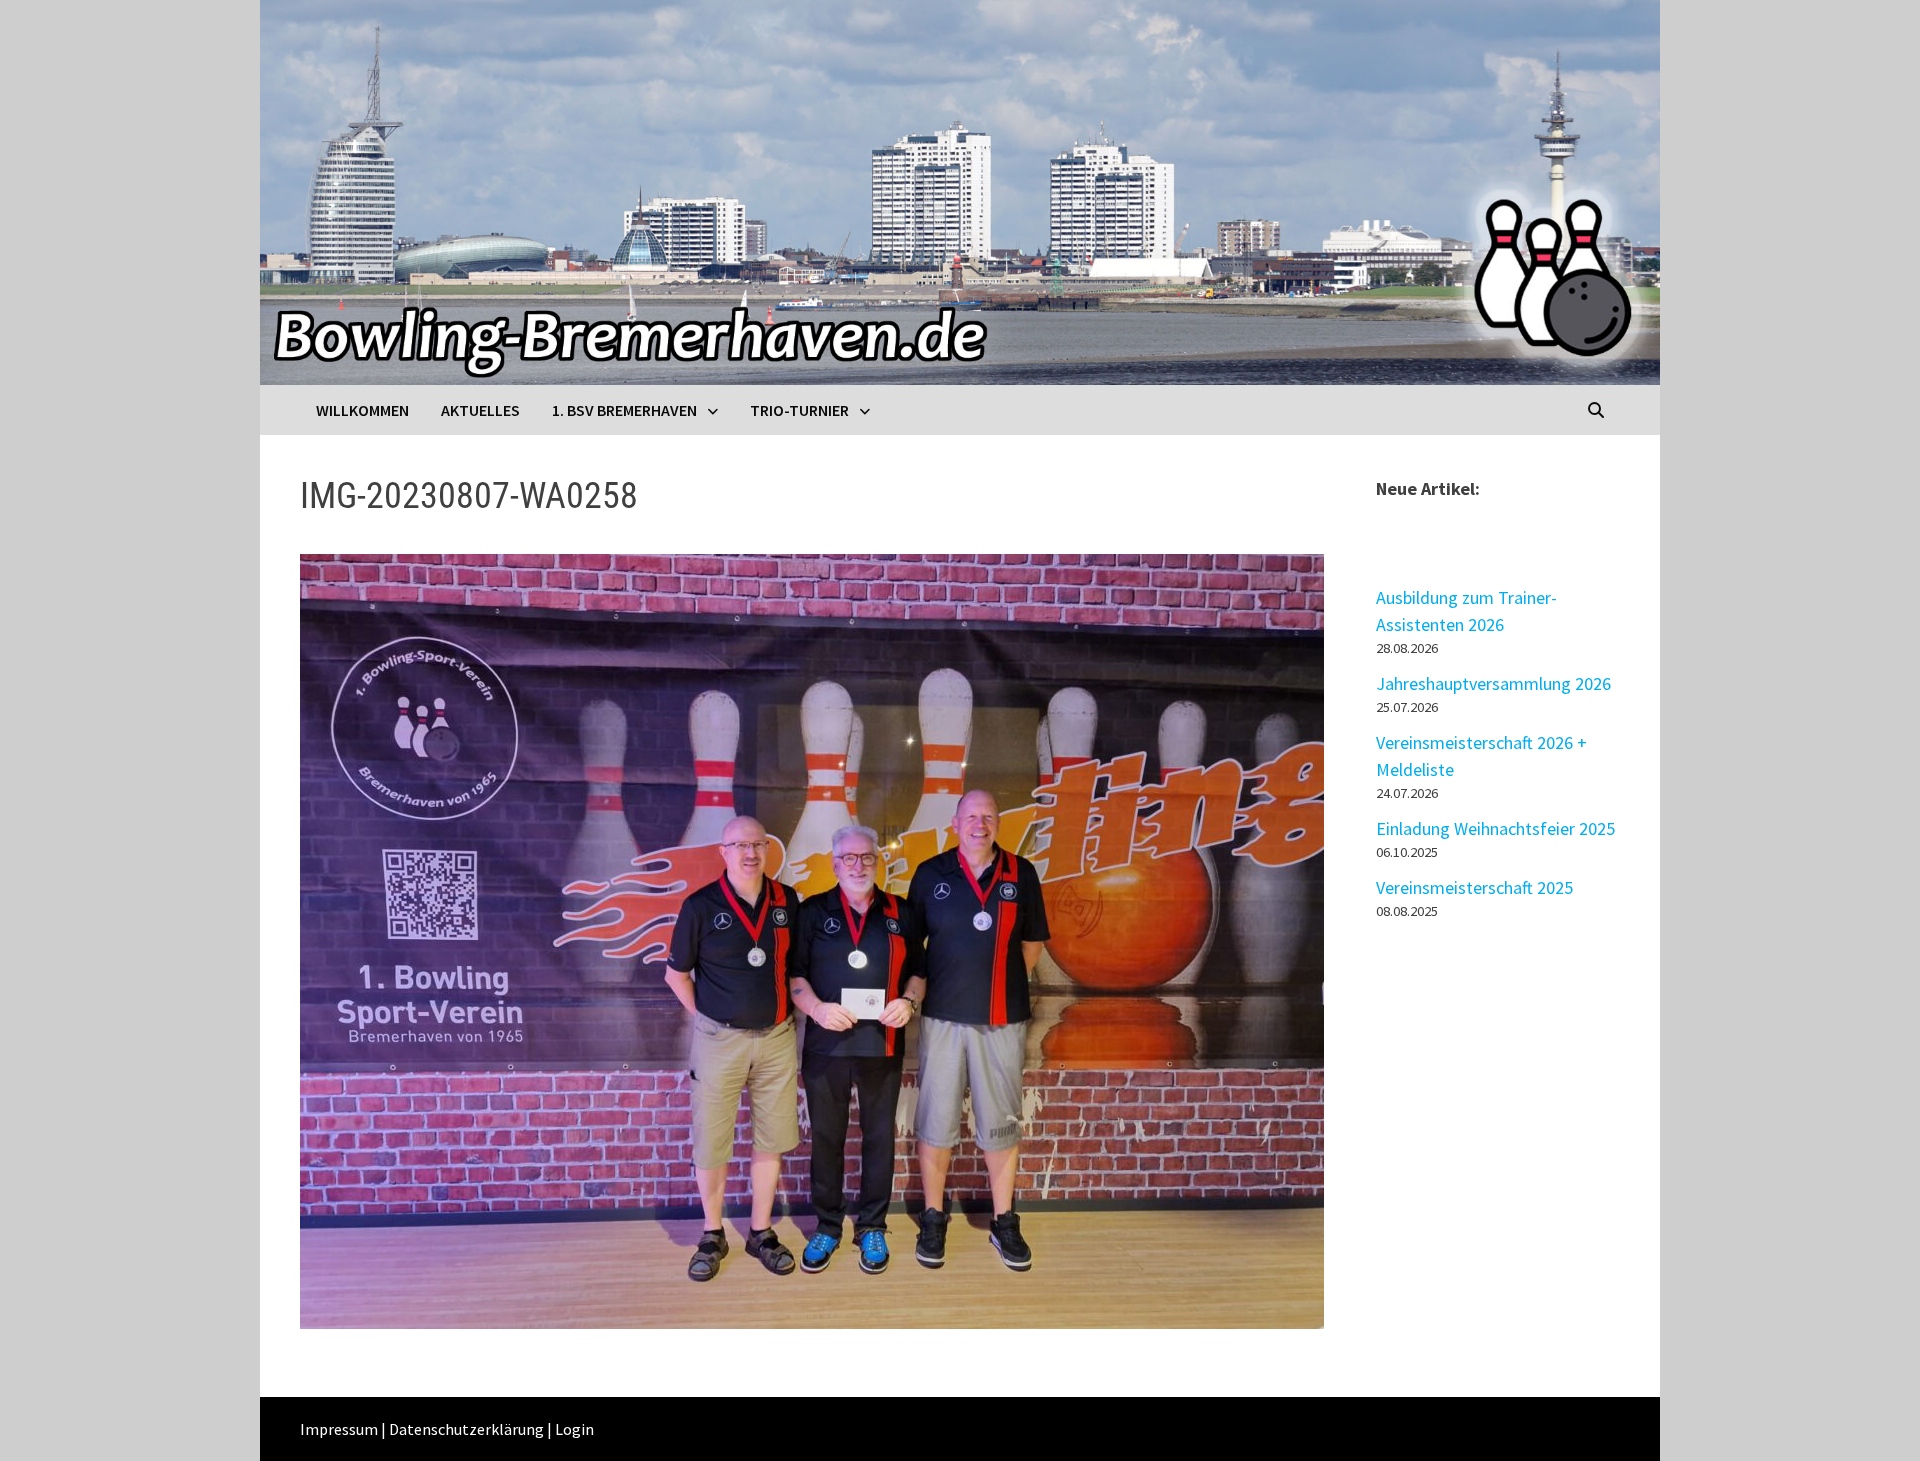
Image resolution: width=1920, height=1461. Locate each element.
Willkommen (362, 410)
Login (574, 1429)
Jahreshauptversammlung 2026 (1493, 683)
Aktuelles (480, 410)
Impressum (339, 1429)
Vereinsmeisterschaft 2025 (1474, 887)
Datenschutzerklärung (466, 1429)
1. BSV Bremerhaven (624, 410)
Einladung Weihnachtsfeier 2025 (1495, 828)
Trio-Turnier (799, 410)
